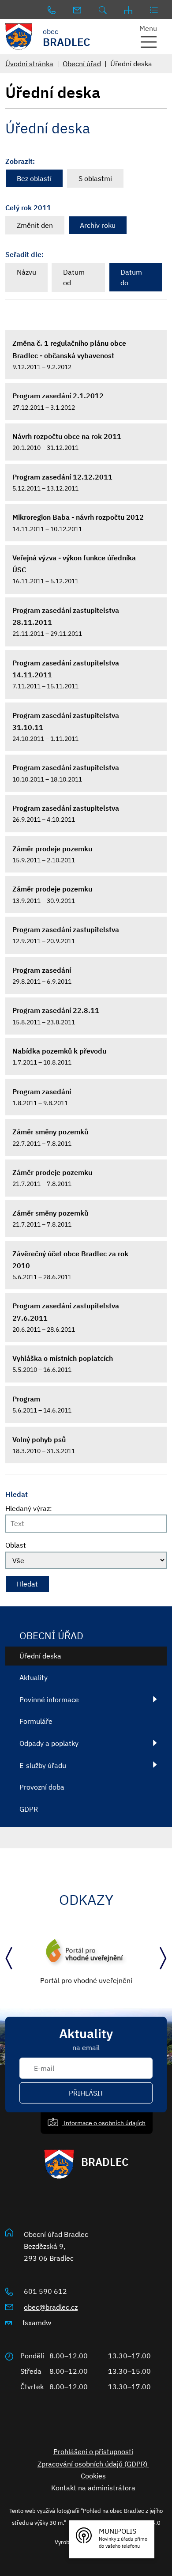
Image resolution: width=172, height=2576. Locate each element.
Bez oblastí (34, 178)
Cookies (93, 2476)
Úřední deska (40, 1656)
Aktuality (34, 1677)
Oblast (16, 1545)
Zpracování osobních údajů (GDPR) (93, 2464)
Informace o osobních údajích (104, 2123)
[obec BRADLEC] (22, 37)
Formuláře (36, 1721)
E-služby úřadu (43, 1765)
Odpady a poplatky (49, 1743)
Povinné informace (49, 1700)
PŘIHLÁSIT (86, 2093)
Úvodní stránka (29, 64)
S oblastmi (95, 178)
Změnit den (35, 225)
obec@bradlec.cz (51, 2307)
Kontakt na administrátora (93, 2488)
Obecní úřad (82, 64)
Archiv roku (98, 225)
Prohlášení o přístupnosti (93, 2451)
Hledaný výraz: (29, 1508)
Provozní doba (42, 1787)
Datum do (131, 277)
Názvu (26, 272)
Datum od (74, 277)
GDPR (29, 1809)
